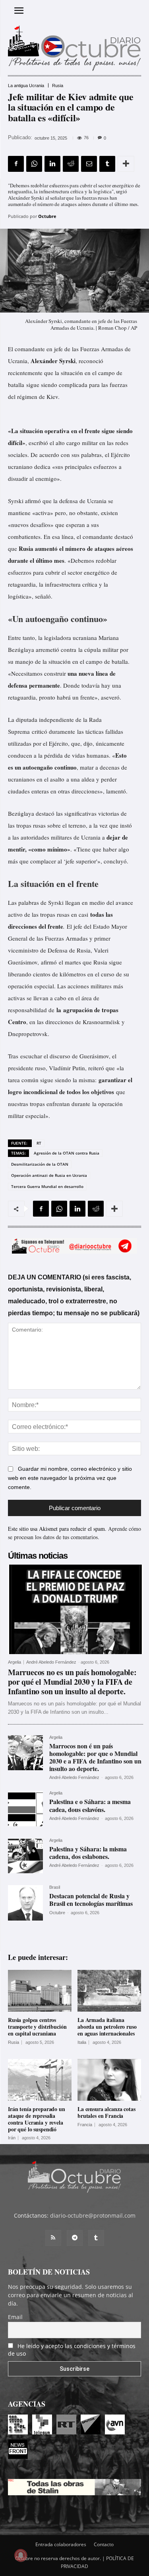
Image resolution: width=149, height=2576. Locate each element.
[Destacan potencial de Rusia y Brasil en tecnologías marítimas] (25, 1903)
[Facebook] (16, 164)
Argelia (15, 1662)
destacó (45, 813)
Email (15, 2317)
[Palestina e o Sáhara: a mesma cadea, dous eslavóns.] (25, 1808)
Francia (85, 2125)
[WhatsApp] (34, 164)
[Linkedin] (52, 164)
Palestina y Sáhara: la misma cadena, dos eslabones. (88, 1853)
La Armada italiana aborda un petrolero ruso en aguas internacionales (107, 2027)
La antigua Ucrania (26, 86)
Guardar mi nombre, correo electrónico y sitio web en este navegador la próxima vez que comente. (70, 1478)
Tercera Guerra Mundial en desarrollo (47, 1186)
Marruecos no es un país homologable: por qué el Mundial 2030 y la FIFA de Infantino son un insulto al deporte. (72, 1682)
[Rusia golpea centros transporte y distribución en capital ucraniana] (40, 1991)
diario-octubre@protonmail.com (93, 2215)
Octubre (47, 216)
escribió (38, 443)
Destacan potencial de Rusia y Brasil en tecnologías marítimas (91, 1899)
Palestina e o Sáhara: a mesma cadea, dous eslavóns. (90, 1805)
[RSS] (53, 2238)
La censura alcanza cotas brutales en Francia (106, 2112)
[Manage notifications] (21, 2555)
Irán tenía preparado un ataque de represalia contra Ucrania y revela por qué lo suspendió (37, 2119)
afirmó (49, 962)
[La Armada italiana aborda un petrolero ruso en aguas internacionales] (109, 1991)
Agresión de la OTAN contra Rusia (67, 1153)
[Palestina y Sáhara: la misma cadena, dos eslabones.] (25, 1856)
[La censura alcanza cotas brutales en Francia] (109, 2080)
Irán (12, 2138)
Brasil (55, 1887)
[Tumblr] (107, 164)
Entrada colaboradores (61, 2544)
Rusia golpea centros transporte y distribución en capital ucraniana (37, 2027)
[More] (126, 164)
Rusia (58, 86)
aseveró (110, 697)
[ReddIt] (71, 164)
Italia (82, 2042)
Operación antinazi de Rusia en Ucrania (49, 1175)
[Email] (89, 164)
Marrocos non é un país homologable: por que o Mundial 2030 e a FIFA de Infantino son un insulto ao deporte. (95, 1757)
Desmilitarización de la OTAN (40, 1164)
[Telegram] (75, 2238)
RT (39, 1143)
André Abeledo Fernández (51, 1662)
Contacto (104, 2544)
